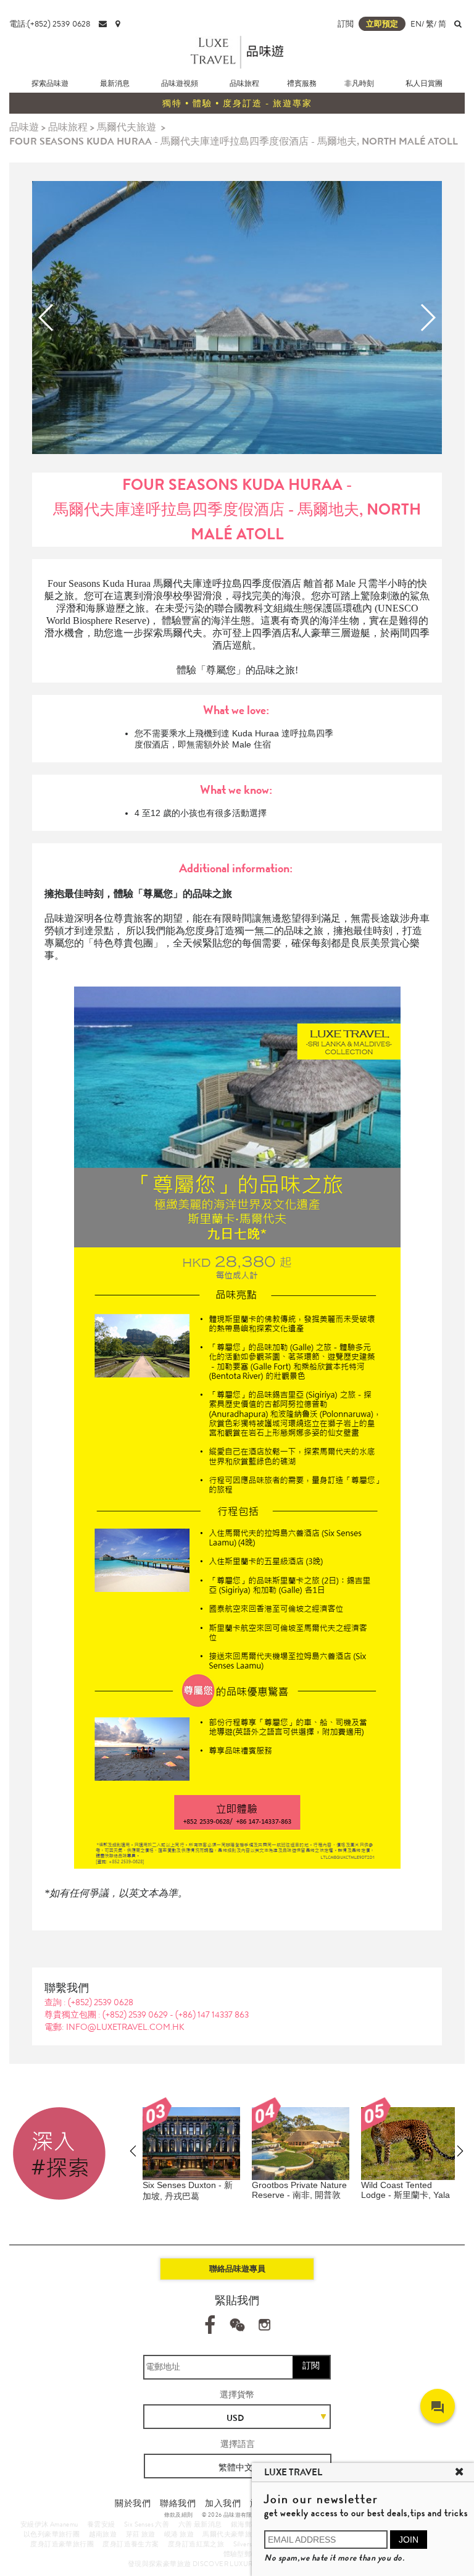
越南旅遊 (103, 2534)
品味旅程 (244, 83)
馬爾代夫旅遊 (127, 127)
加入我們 (223, 2503)
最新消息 (115, 83)
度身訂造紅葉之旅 (196, 2544)
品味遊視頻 (180, 83)
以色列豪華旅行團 (52, 2534)
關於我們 (133, 2503)
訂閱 (311, 2365)
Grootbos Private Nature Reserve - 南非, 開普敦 (299, 2190)
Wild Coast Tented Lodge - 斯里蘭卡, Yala (405, 2190)
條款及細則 (179, 2515)
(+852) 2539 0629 (136, 2014)
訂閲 (346, 24)
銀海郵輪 (245, 2524)
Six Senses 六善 (147, 2524)
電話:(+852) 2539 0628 (50, 24)
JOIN (409, 2540)
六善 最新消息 (200, 2524)
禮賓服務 (302, 83)
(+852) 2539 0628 (101, 2002)
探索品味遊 (50, 83)
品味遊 (24, 127)
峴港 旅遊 (179, 2534)
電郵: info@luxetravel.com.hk (114, 2027)
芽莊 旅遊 (141, 2534)
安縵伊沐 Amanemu (49, 2524)
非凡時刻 (359, 83)
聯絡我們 (178, 2503)
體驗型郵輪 (241, 2554)
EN (416, 24)
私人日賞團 (424, 83)
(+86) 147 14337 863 (212, 2014)
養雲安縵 (101, 2524)
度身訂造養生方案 (131, 2544)
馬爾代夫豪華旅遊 (231, 2534)
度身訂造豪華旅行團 (62, 2544)
